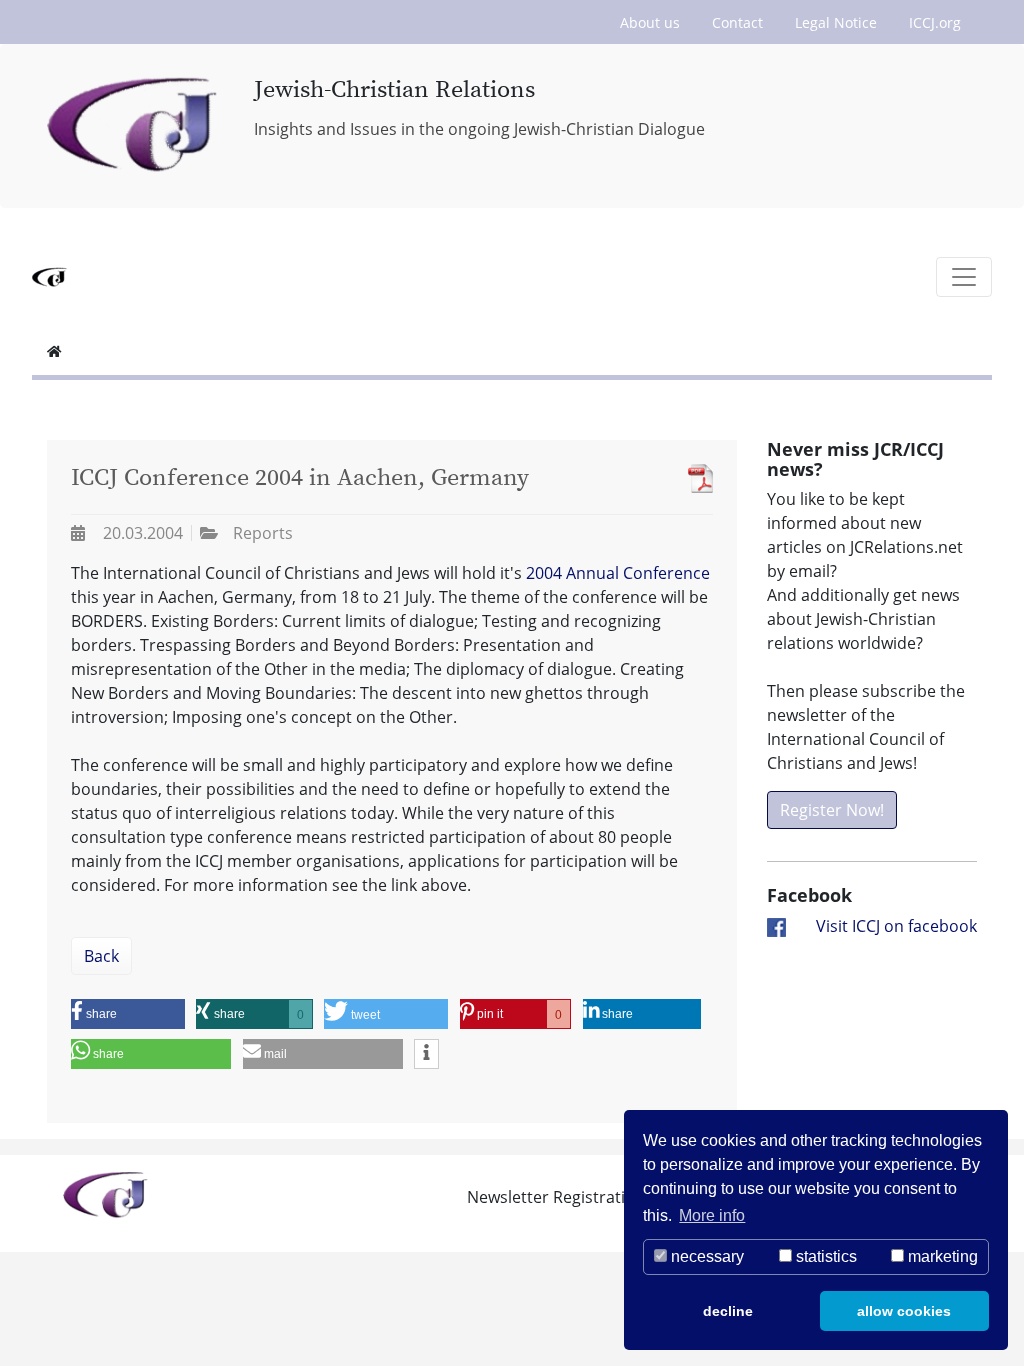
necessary (705, 1256)
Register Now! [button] (832, 810)
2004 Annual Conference (618, 573)
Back (101, 956)
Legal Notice (836, 22)
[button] (128, 1014)
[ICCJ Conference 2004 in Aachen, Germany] (695, 478)
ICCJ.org (935, 22)
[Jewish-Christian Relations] (135, 126)
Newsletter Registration (556, 1197)
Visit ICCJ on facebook (896, 926)
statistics (824, 1256)
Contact (737, 22)
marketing (941, 1256)
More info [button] (712, 1215)
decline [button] (728, 1311)
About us (650, 22)
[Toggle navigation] (964, 277)
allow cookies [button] (904, 1311)
